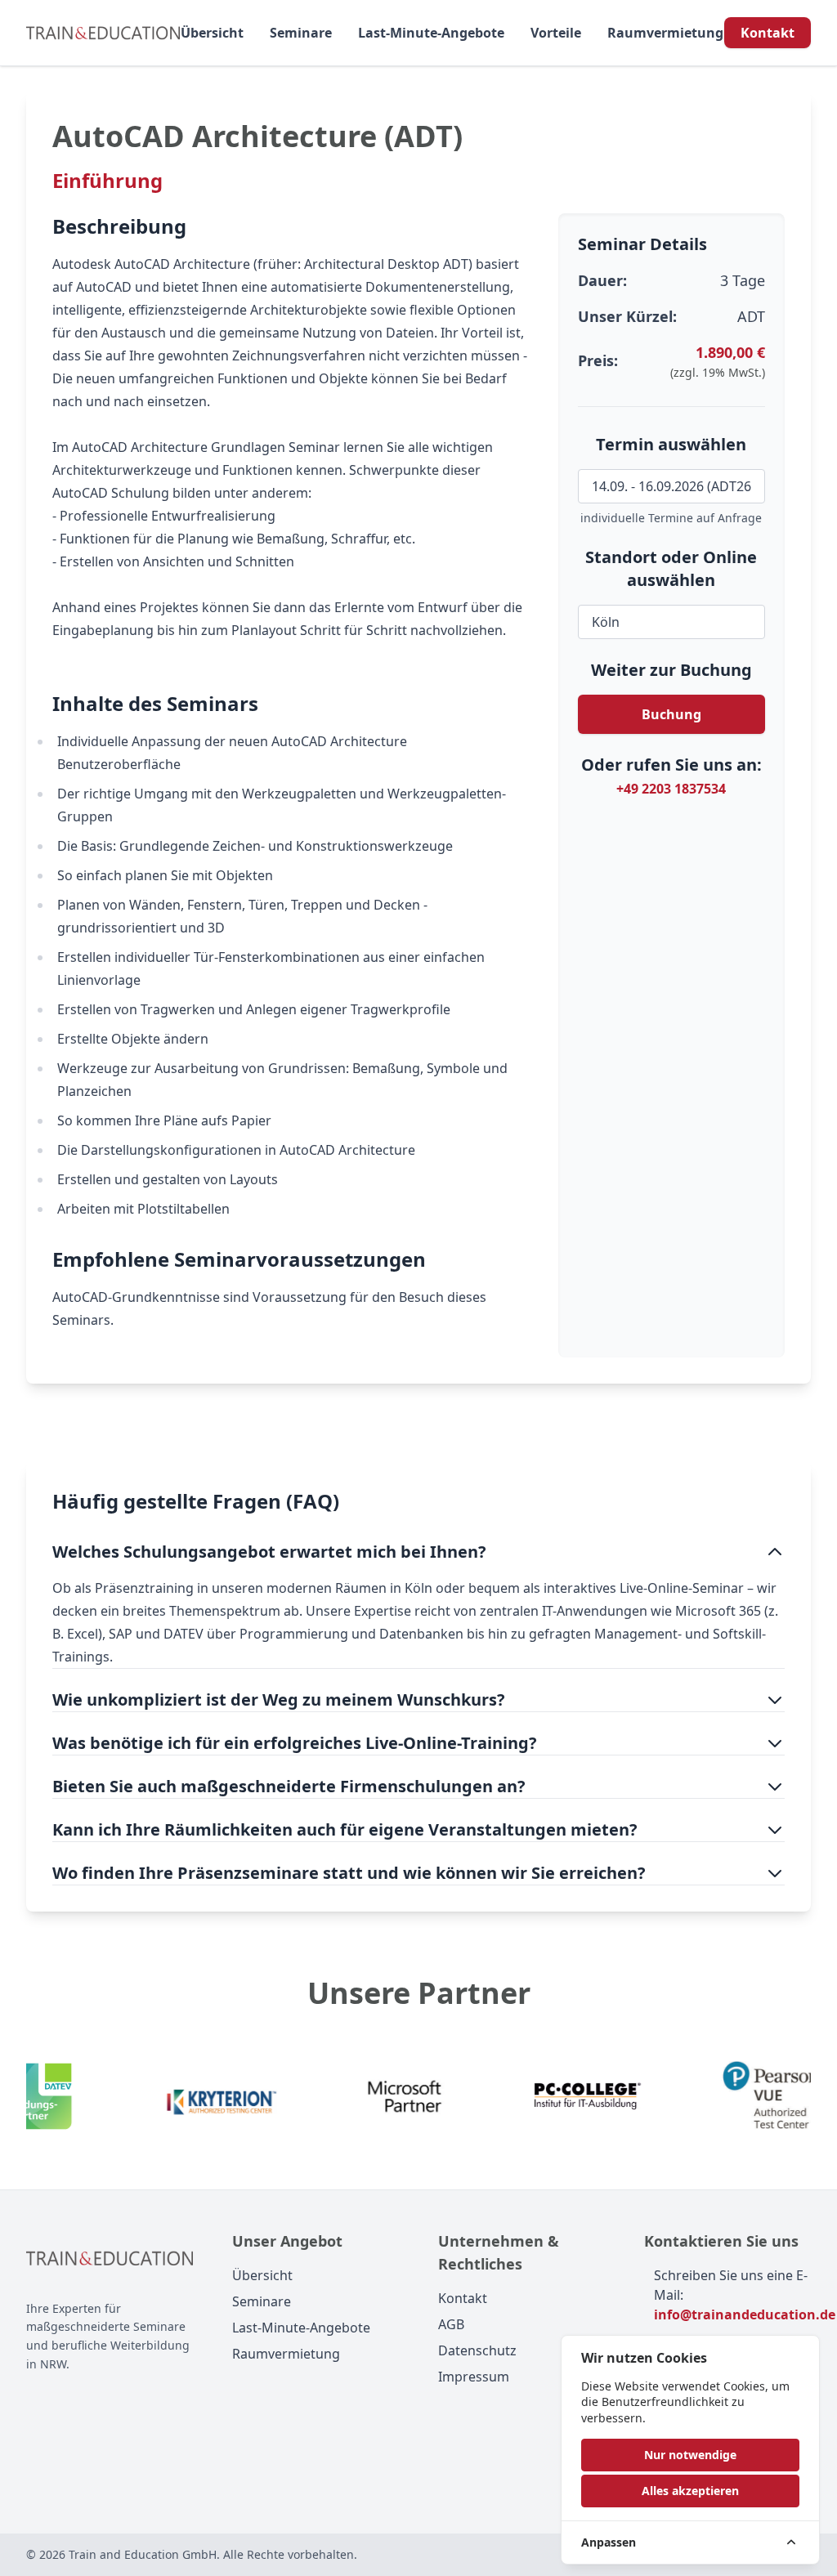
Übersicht (212, 33)
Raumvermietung (665, 33)
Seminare (301, 33)
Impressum (474, 2377)
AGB (451, 2324)
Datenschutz (477, 2350)
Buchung (671, 714)
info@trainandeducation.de (745, 2314)
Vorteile (556, 33)
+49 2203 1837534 (671, 789)
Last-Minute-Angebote (431, 33)
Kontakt (768, 33)
